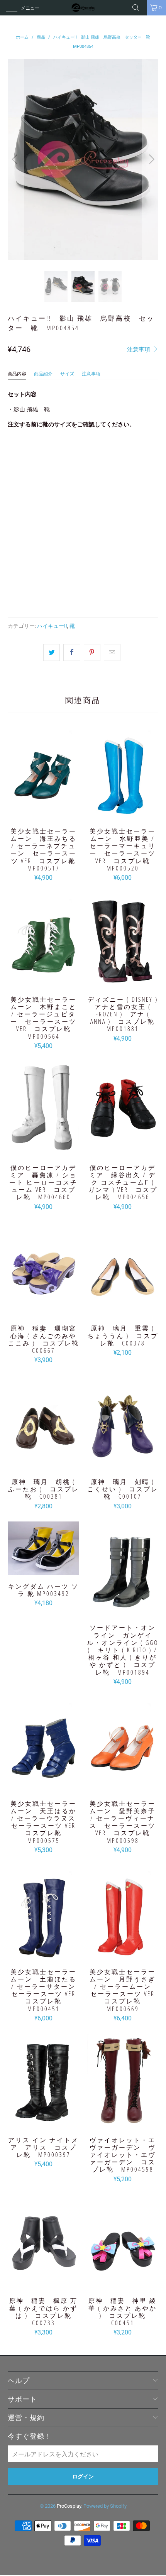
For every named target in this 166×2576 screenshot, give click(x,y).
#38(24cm (24, 474)
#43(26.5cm (61, 493)
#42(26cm (24, 493)
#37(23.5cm (136, 454)
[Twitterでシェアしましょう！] (52, 652)
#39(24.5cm (61, 474)
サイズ (67, 374)
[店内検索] (139, 8)
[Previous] (16, 159)
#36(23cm (98, 454)
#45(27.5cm (136, 493)
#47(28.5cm (61, 512)
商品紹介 (43, 374)
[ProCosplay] (83, 8)
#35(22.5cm (61, 454)
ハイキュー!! (52, 626)
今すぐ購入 (83, 593)
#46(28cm (24, 512)
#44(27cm (98, 493)
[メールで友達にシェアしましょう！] (112, 652)
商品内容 (17, 374)
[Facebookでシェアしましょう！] (72, 652)
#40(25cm (98, 474)
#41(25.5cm (136, 474)
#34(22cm (24, 454)
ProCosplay (69, 2506)
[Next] (150, 159)
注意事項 (139, 350)
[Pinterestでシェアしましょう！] (92, 652)
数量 (13, 534)
